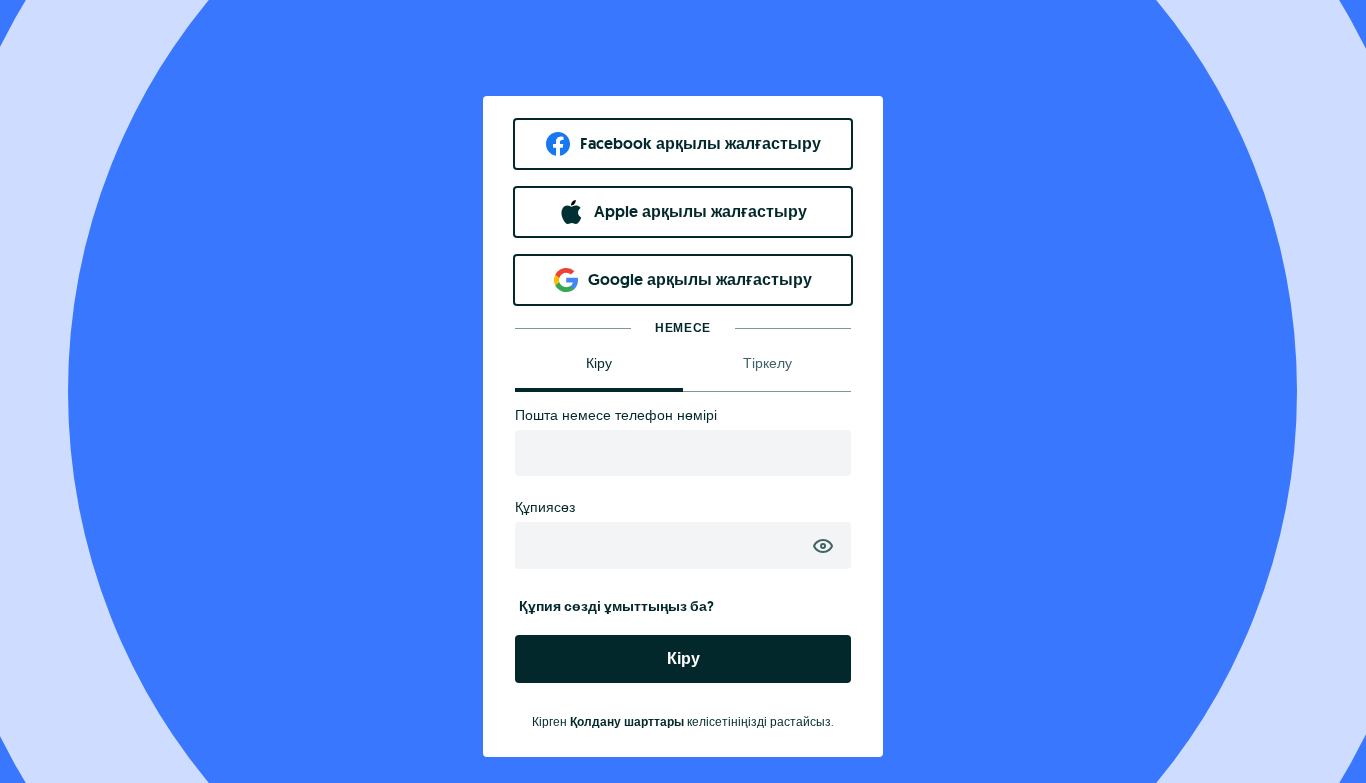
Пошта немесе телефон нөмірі (616, 415)
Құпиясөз (545, 507)
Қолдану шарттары (627, 722)
